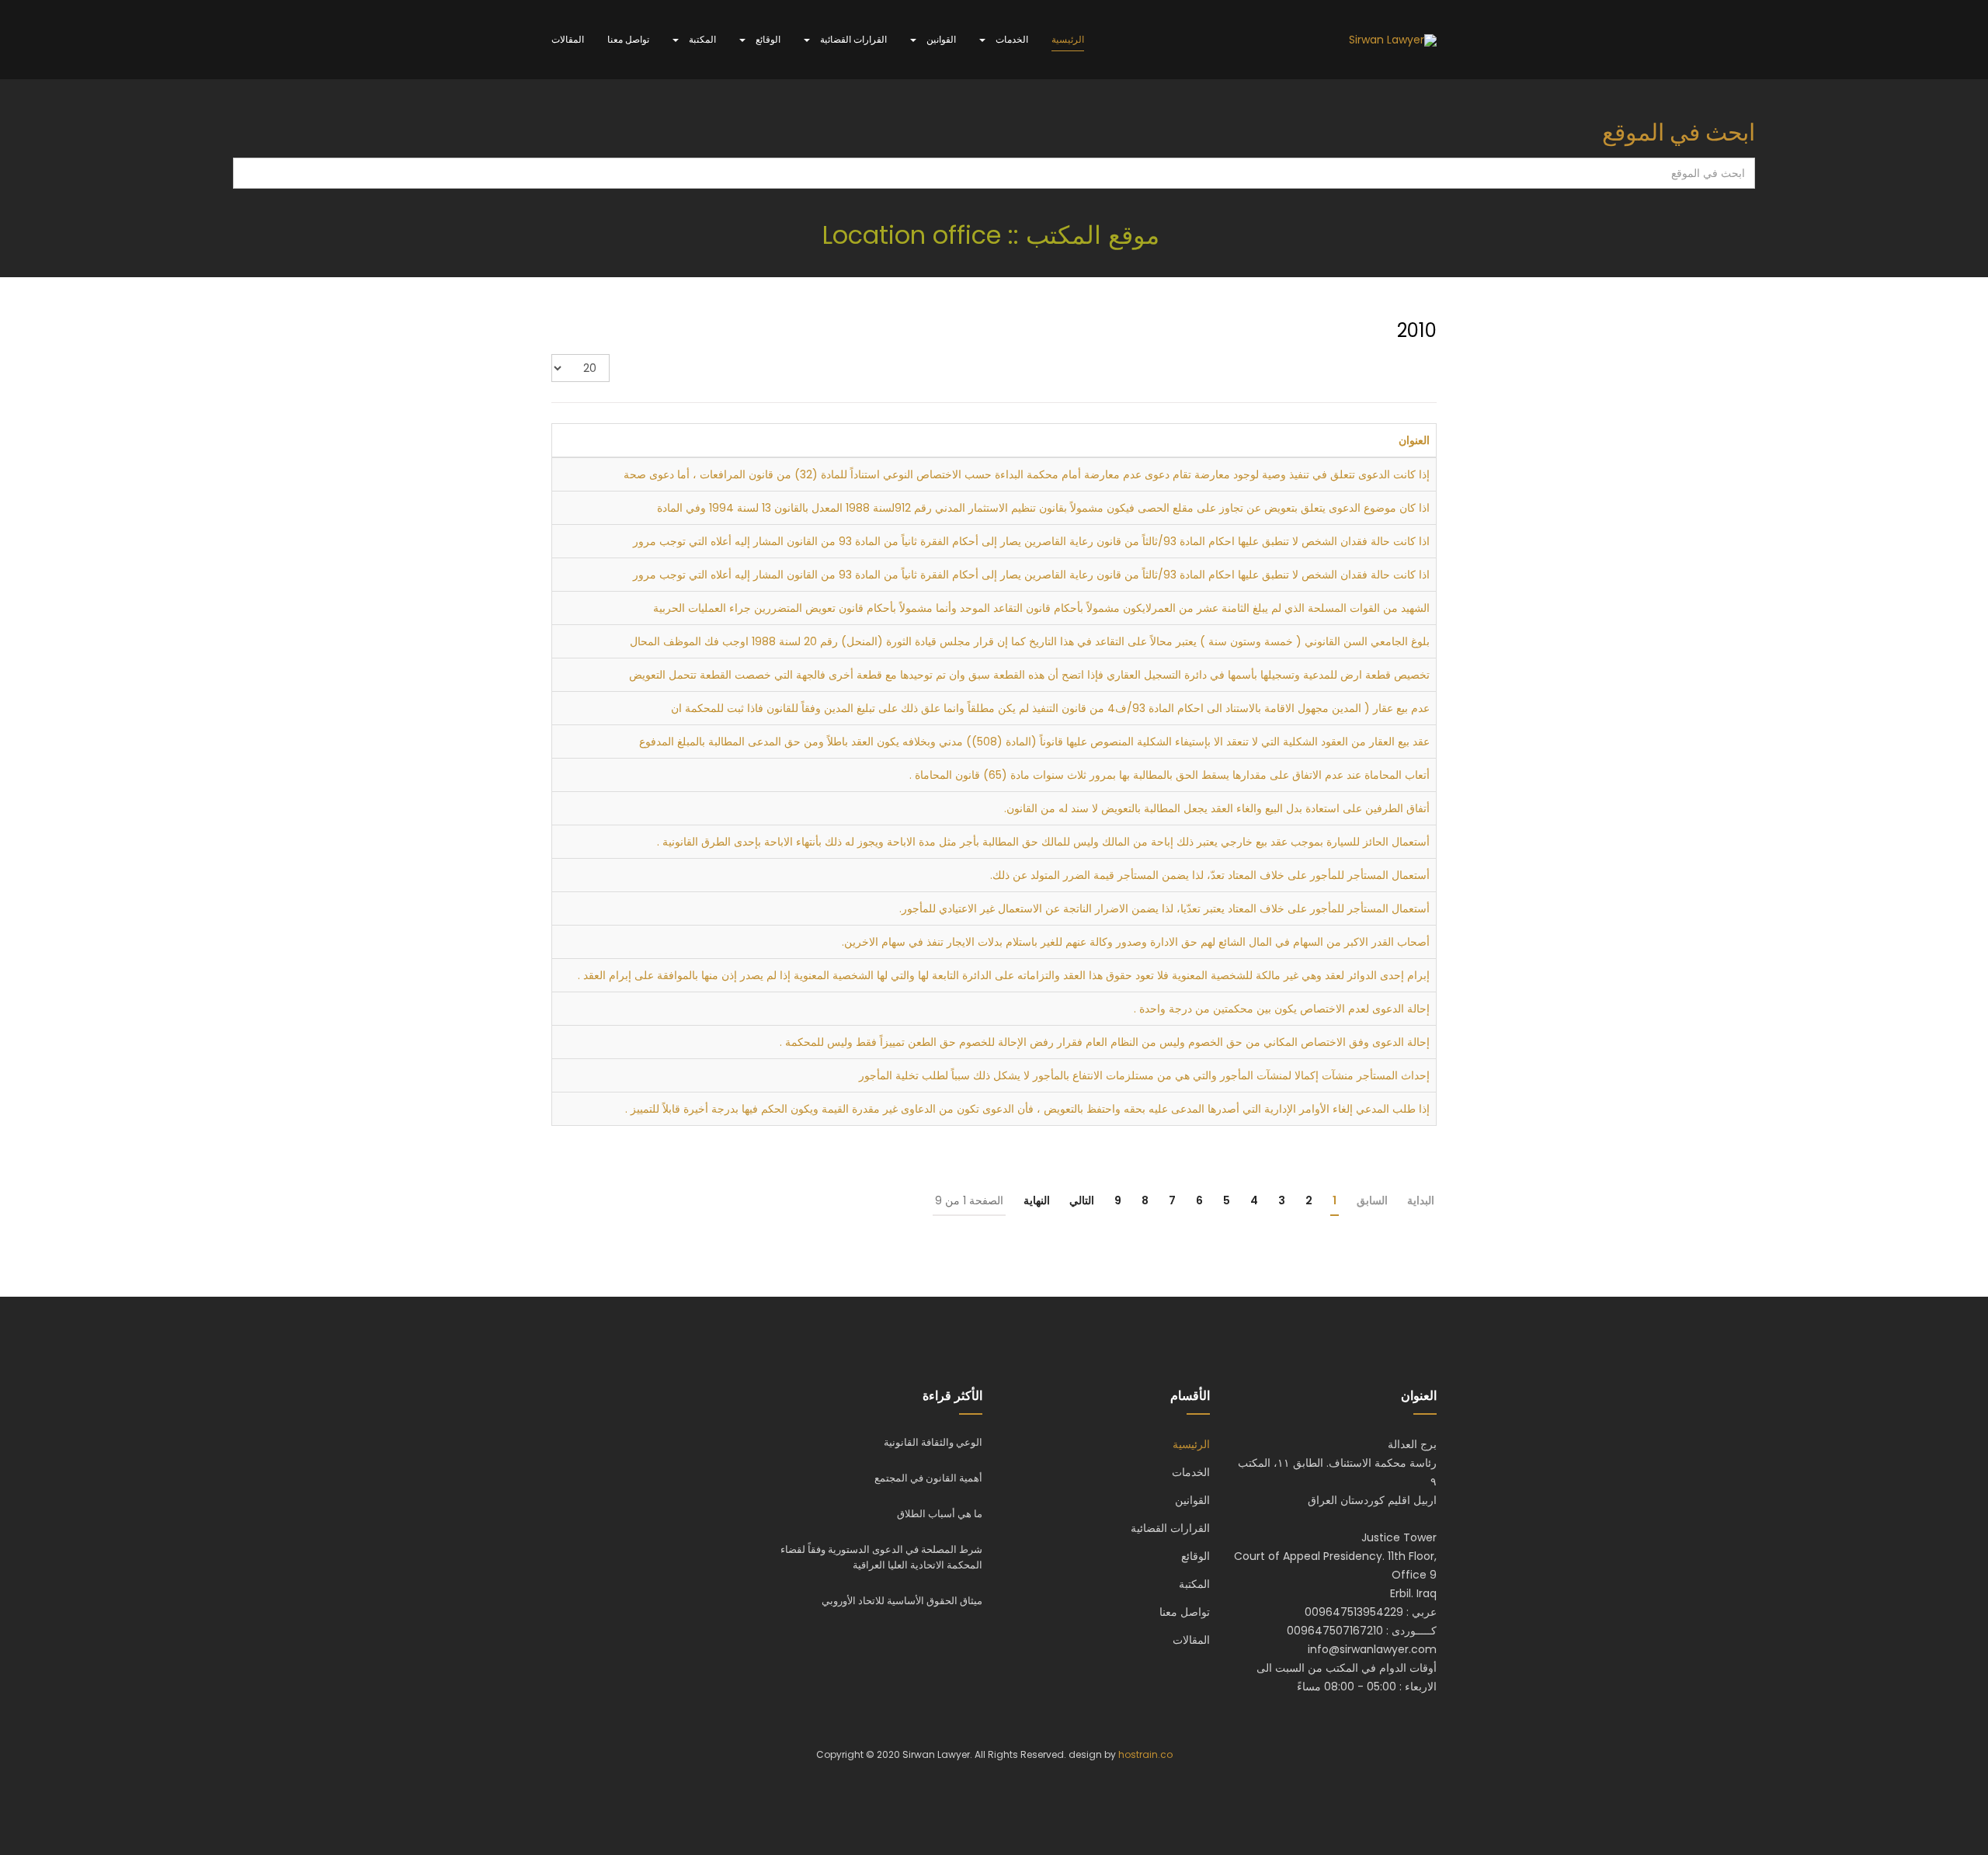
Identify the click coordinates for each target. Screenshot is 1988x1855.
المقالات (568, 39)
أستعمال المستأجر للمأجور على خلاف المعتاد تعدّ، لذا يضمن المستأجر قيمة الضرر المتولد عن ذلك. (1210, 875)
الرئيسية (1068, 39)
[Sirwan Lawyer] (1393, 40)
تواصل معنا (628, 39)
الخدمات (1011, 39)
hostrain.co (1145, 1754)
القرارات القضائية (852, 39)
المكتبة (701, 39)
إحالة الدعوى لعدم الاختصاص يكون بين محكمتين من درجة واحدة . (1282, 1009)
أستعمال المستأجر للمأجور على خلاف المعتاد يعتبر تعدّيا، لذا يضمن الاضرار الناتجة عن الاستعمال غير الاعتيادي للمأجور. (1164, 908)
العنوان (1414, 440)
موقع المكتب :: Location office (994, 235)
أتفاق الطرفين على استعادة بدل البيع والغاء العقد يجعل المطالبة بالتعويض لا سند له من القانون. (1217, 808)
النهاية (1037, 1200)
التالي (1082, 1200)
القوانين (940, 39)
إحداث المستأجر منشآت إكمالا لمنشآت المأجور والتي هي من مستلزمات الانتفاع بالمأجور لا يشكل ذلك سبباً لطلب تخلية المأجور (1144, 1075)
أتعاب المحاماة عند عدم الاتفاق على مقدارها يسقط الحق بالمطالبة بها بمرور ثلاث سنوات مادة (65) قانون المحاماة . (1170, 775)
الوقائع (767, 39)
